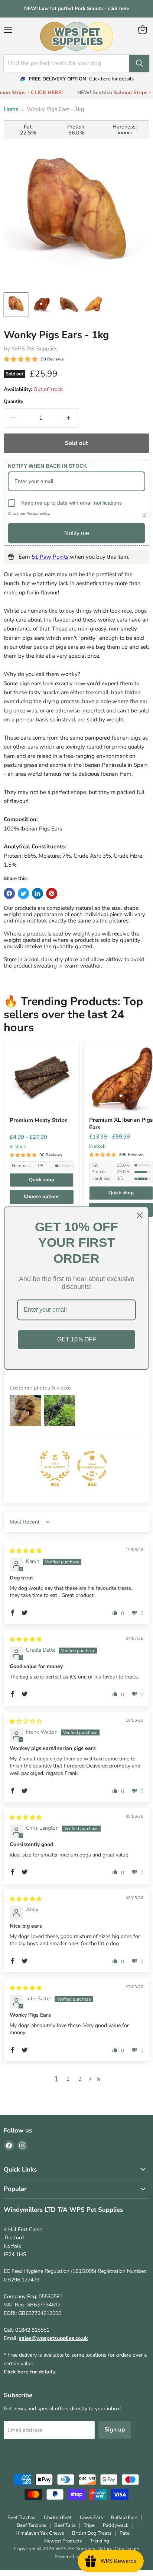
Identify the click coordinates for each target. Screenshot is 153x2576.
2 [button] (68, 2079)
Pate (125, 2533)
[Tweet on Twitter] (23, 893)
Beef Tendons (31, 2525)
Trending (100, 2541)
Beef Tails (65, 2525)
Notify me (77, 533)
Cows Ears (91, 2518)
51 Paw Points (50, 557)
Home (11, 109)
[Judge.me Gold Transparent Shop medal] (92, 1466)
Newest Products (63, 2541)
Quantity (14, 402)
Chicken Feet (58, 2518)
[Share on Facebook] (9, 893)
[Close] (140, 1215)
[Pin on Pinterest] (52, 893)
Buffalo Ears (124, 2518)
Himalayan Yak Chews (40, 2533)
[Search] (139, 63)
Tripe (89, 2525)
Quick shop (42, 1180)
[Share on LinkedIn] (38, 893)
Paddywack (116, 2525)
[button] (13, 1613)
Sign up (115, 2430)
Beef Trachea (22, 2518)
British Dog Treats (92, 2533)
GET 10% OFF (77, 1339)
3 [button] (80, 2079)
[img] (26, 1551)
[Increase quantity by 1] (69, 418)
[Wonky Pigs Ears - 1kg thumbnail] (16, 305)
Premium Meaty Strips (38, 1120)
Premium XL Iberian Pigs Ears (121, 1124)
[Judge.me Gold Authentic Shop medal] (55, 1466)
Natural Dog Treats (118, 2549)
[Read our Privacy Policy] (144, 515)
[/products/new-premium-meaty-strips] (42, 1080)
